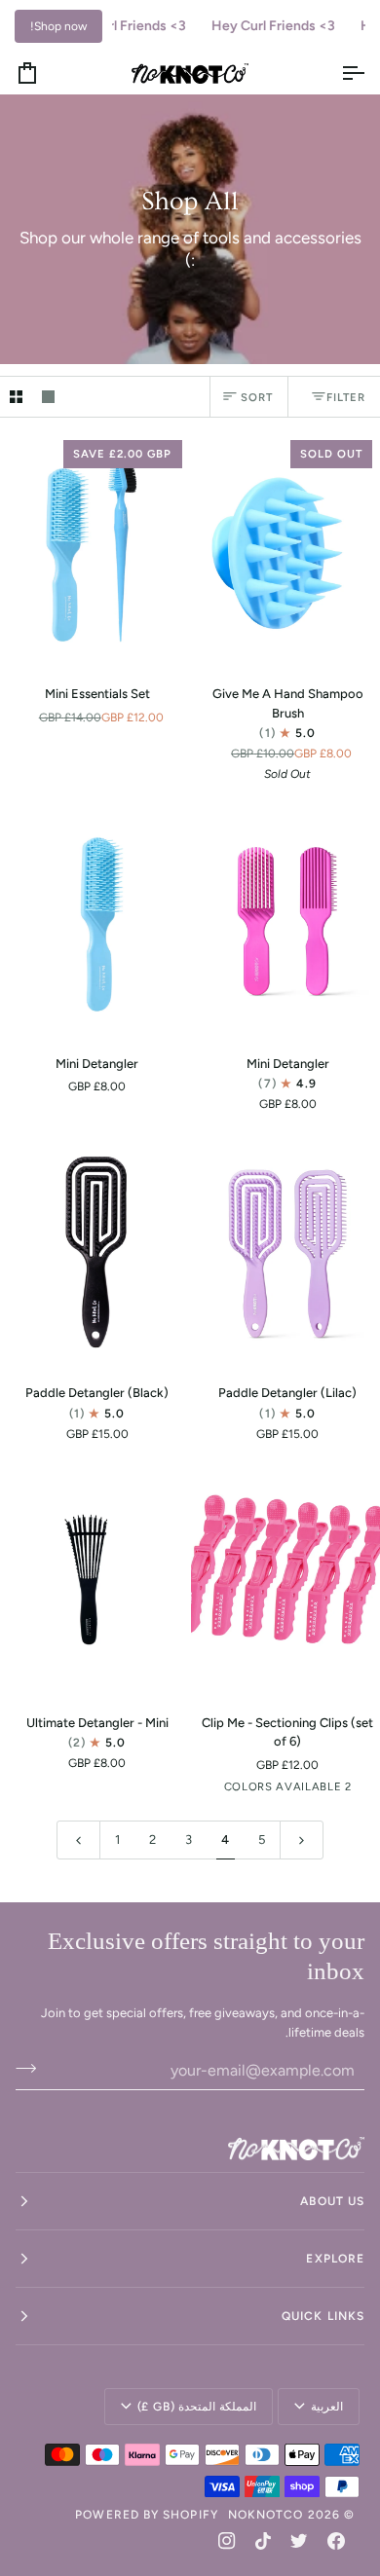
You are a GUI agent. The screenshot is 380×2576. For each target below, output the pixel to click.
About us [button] (332, 2201)
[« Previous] (78, 1840)
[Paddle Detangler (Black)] (95, 1250)
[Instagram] (227, 2541)
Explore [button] (335, 2259)
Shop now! (58, 26)
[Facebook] (336, 2541)
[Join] (32, 2068)
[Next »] (302, 1840)
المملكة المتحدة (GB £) (197, 2407)
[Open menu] (335, 73)
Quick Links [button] (323, 2316)
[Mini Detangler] (95, 920)
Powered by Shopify (146, 2515)
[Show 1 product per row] (48, 397)
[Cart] (45, 73)
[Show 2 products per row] (16, 397)
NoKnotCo (266, 2515)
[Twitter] (299, 2541)
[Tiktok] (263, 2541)
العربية (327, 2407)
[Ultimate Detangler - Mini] (95, 1580)
